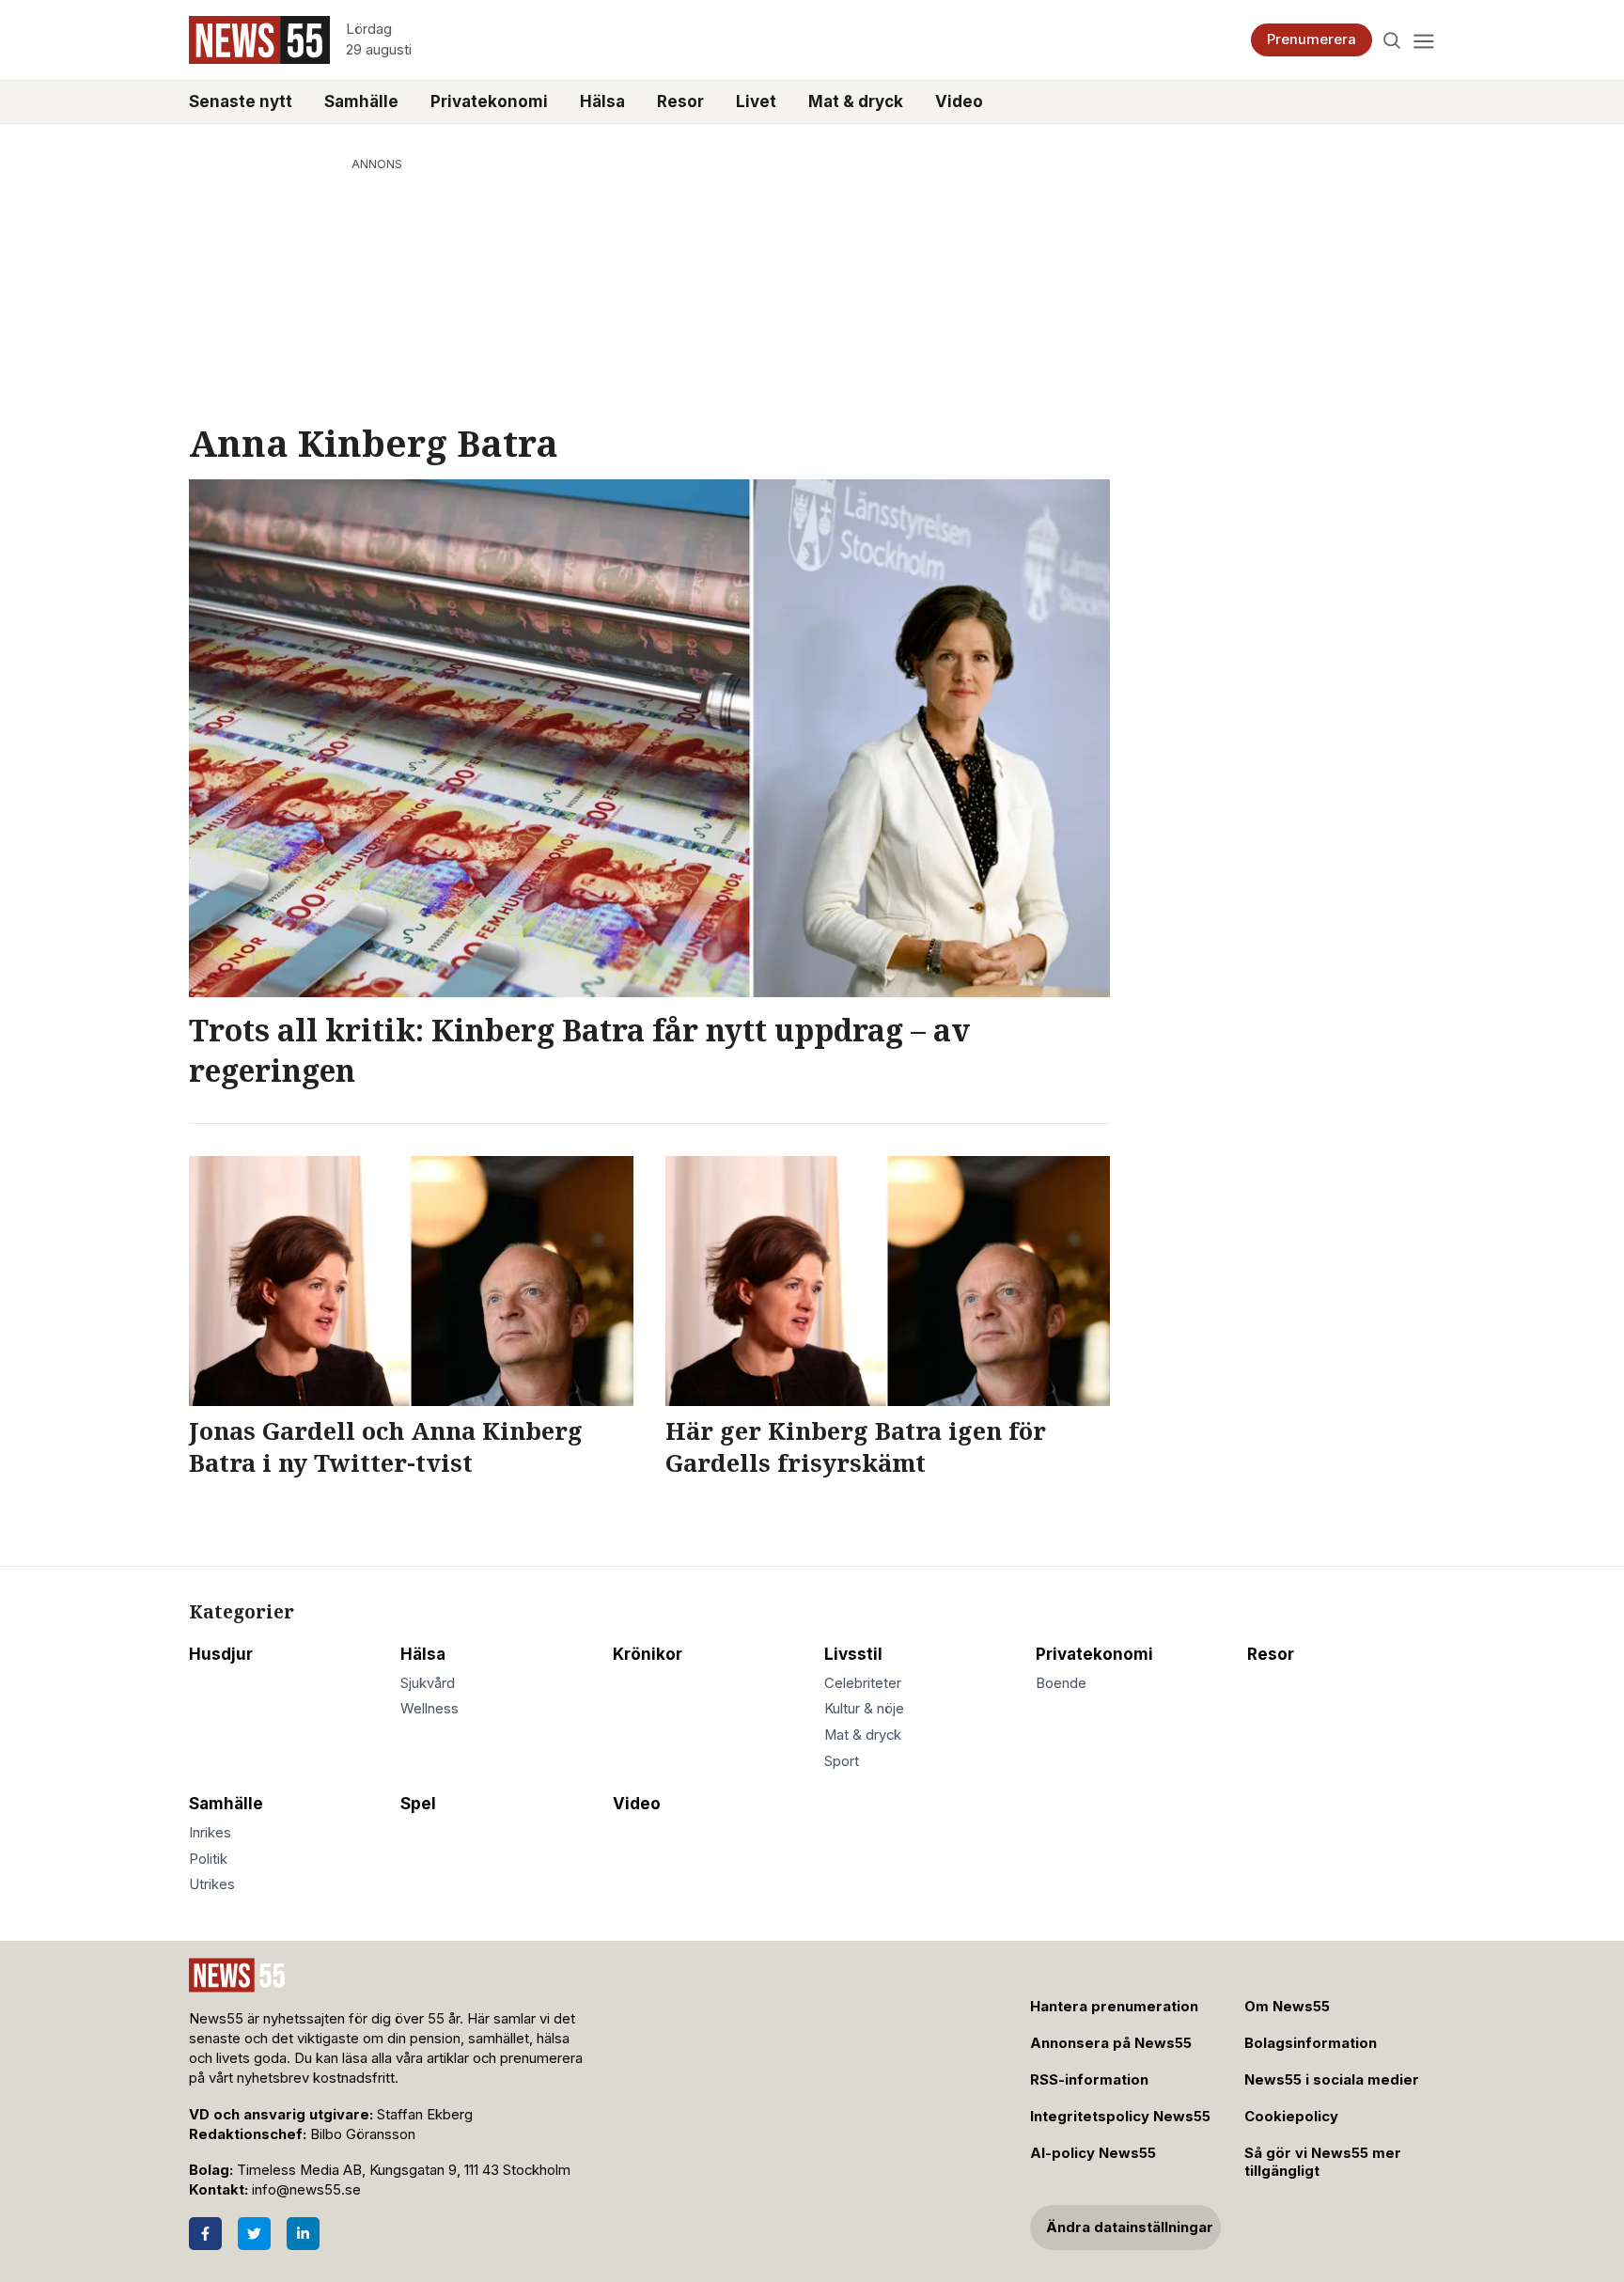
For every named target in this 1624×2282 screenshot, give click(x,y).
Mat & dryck (856, 102)
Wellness (429, 1709)
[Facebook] (205, 2234)
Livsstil (853, 1654)
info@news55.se (306, 2190)
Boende (1061, 1683)
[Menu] (1423, 40)
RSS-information (1089, 2080)
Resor (680, 102)
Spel (418, 1804)
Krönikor (648, 1654)
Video (959, 102)
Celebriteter (863, 1683)
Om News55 (1287, 2007)
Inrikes (210, 1833)
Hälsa (602, 102)
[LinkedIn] (303, 2234)
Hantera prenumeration (1114, 2007)
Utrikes (212, 1884)
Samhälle (361, 102)
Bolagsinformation (1311, 2043)
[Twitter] (254, 2234)
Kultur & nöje (864, 1709)
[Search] (1392, 40)
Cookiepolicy (1291, 2117)
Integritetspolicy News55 (1120, 2117)
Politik (208, 1859)
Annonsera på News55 (1111, 2043)
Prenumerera (1312, 39)
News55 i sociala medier (1332, 2080)
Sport (842, 1761)
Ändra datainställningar (1130, 2227)
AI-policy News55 (1093, 2153)
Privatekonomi (489, 102)
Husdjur (221, 1654)
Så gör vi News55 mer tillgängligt (1323, 2162)
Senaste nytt (241, 102)
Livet (756, 102)
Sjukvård (428, 1683)
